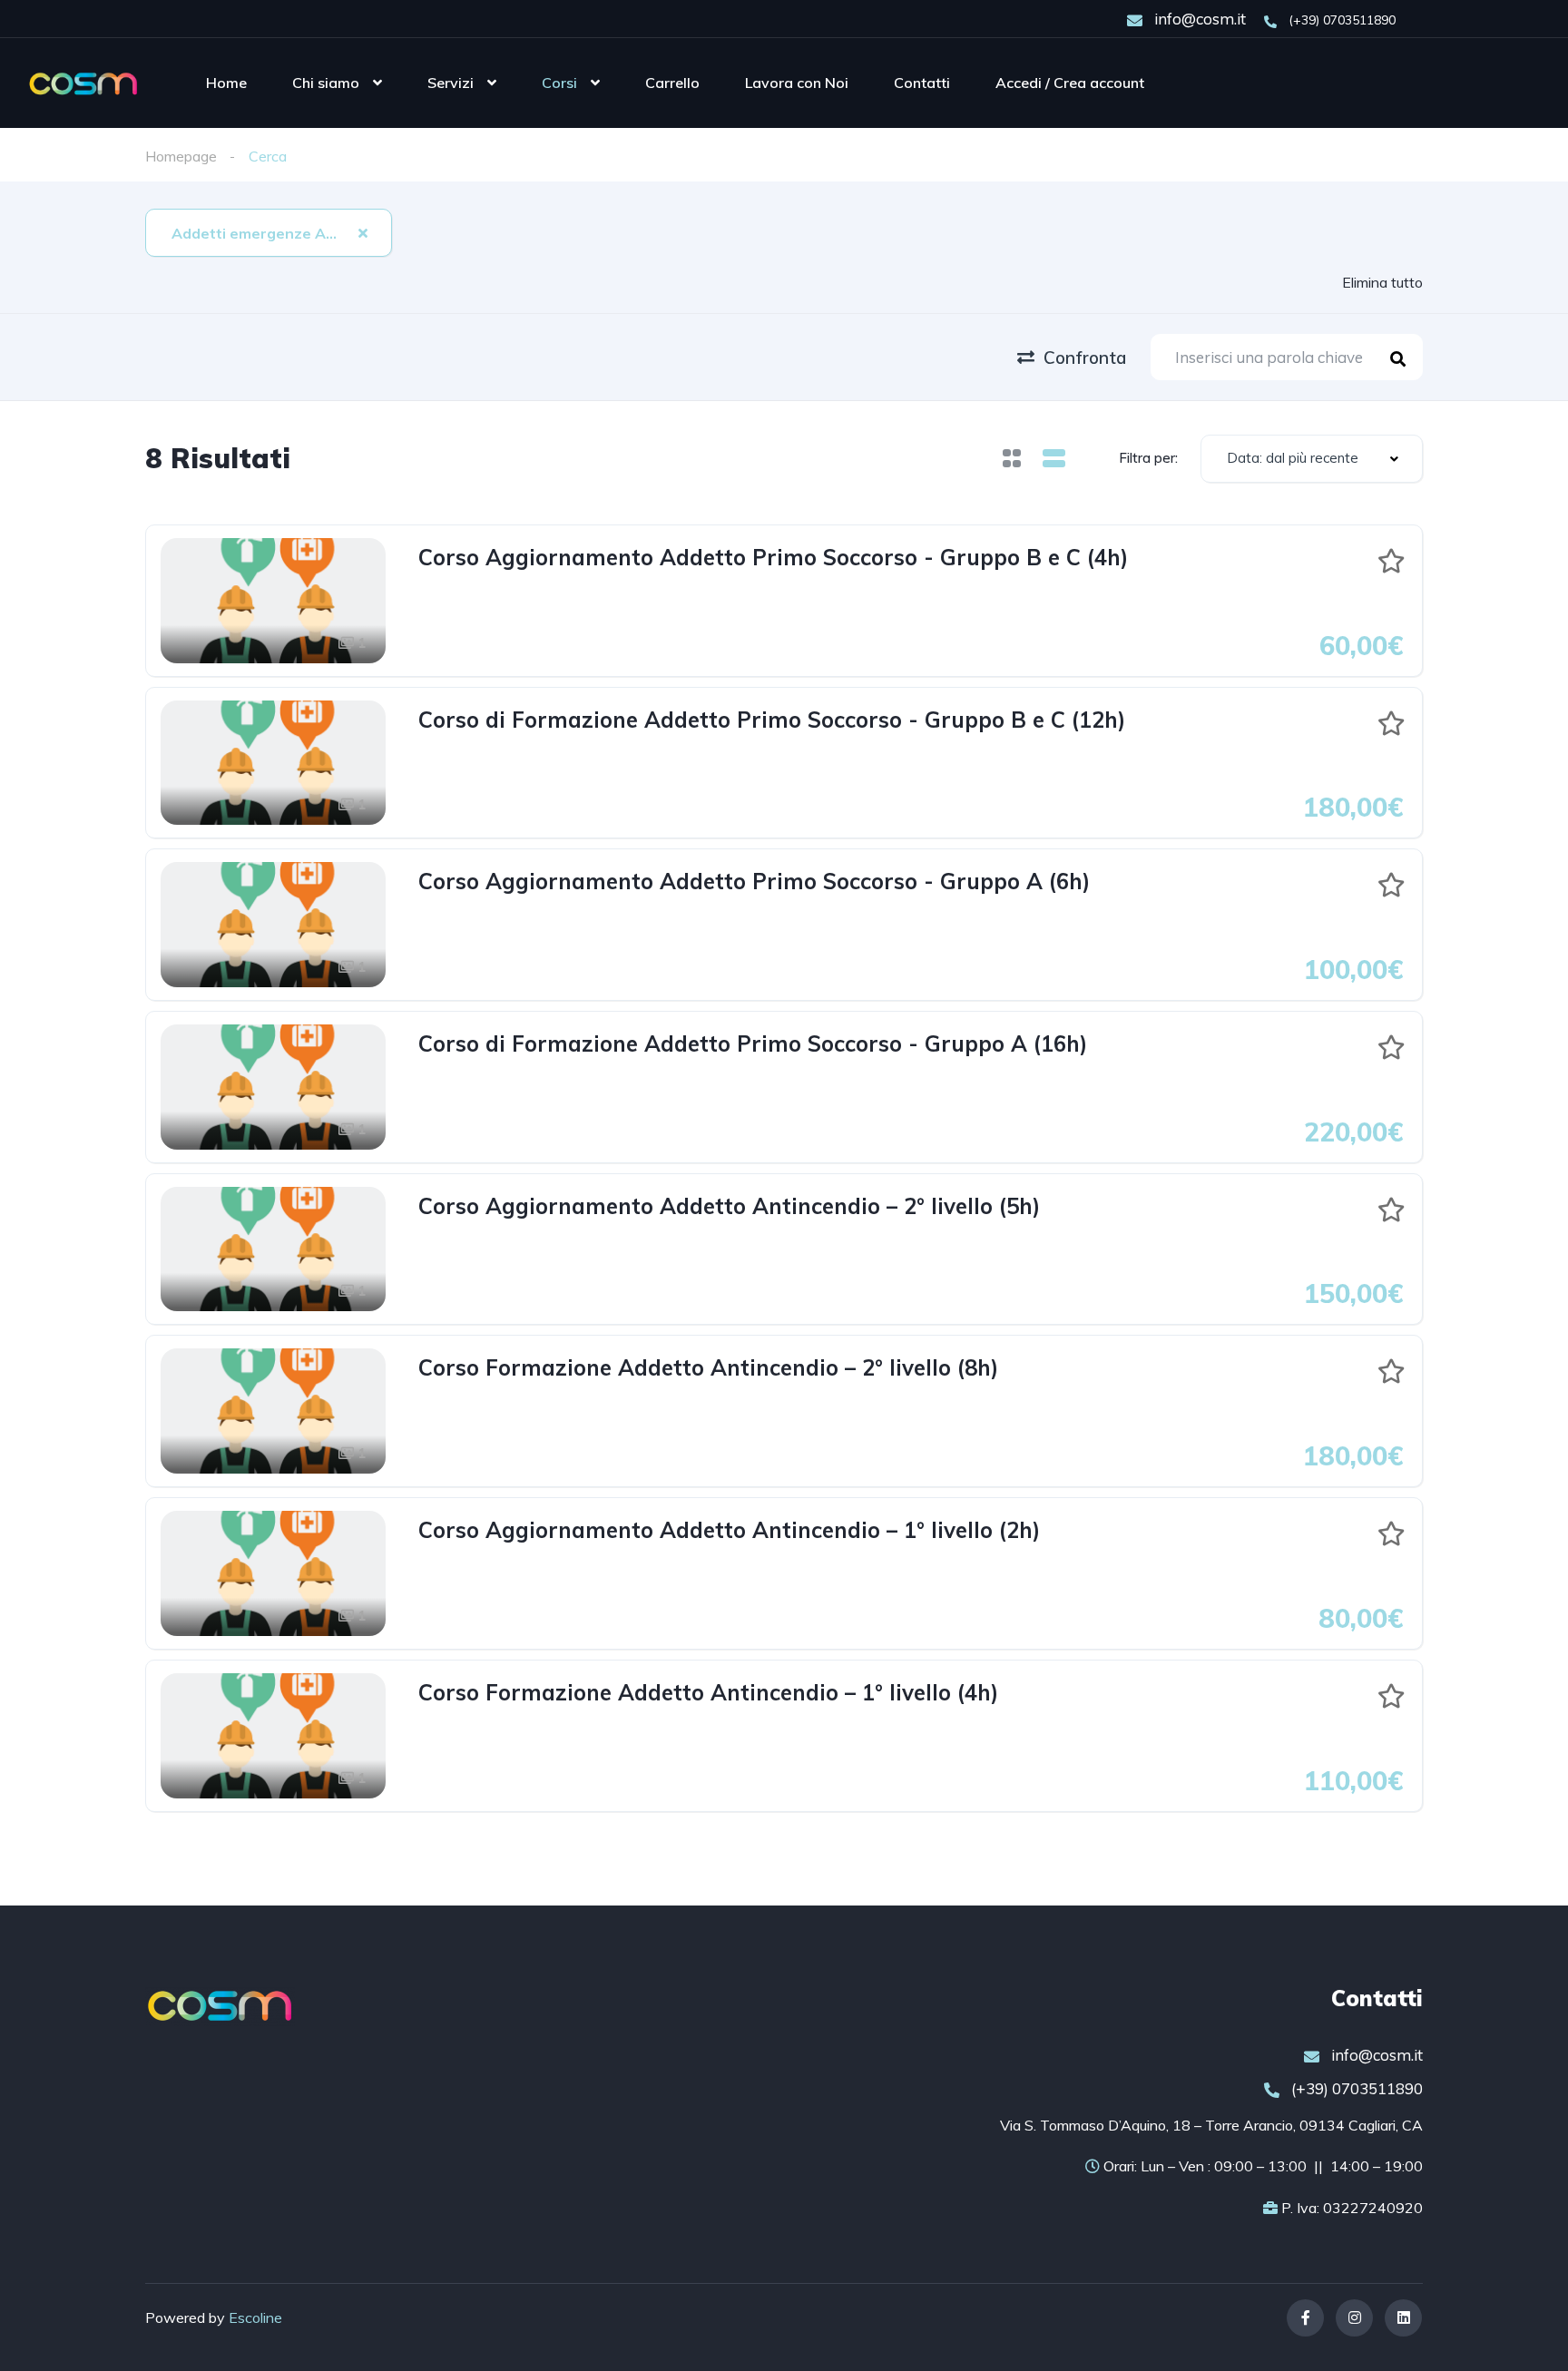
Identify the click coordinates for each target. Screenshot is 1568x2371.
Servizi (451, 83)
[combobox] (269, 233)
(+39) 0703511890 (1340, 20)
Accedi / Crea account (1070, 83)
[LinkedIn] (1403, 2318)
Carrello (672, 83)
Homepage (181, 156)
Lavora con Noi (797, 83)
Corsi (559, 83)
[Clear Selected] (363, 232)
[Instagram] (1354, 2318)
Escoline (255, 2317)
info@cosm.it (1198, 19)
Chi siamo (326, 83)
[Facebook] (1305, 2318)
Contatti (922, 83)
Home (226, 83)
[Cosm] (83, 83)
